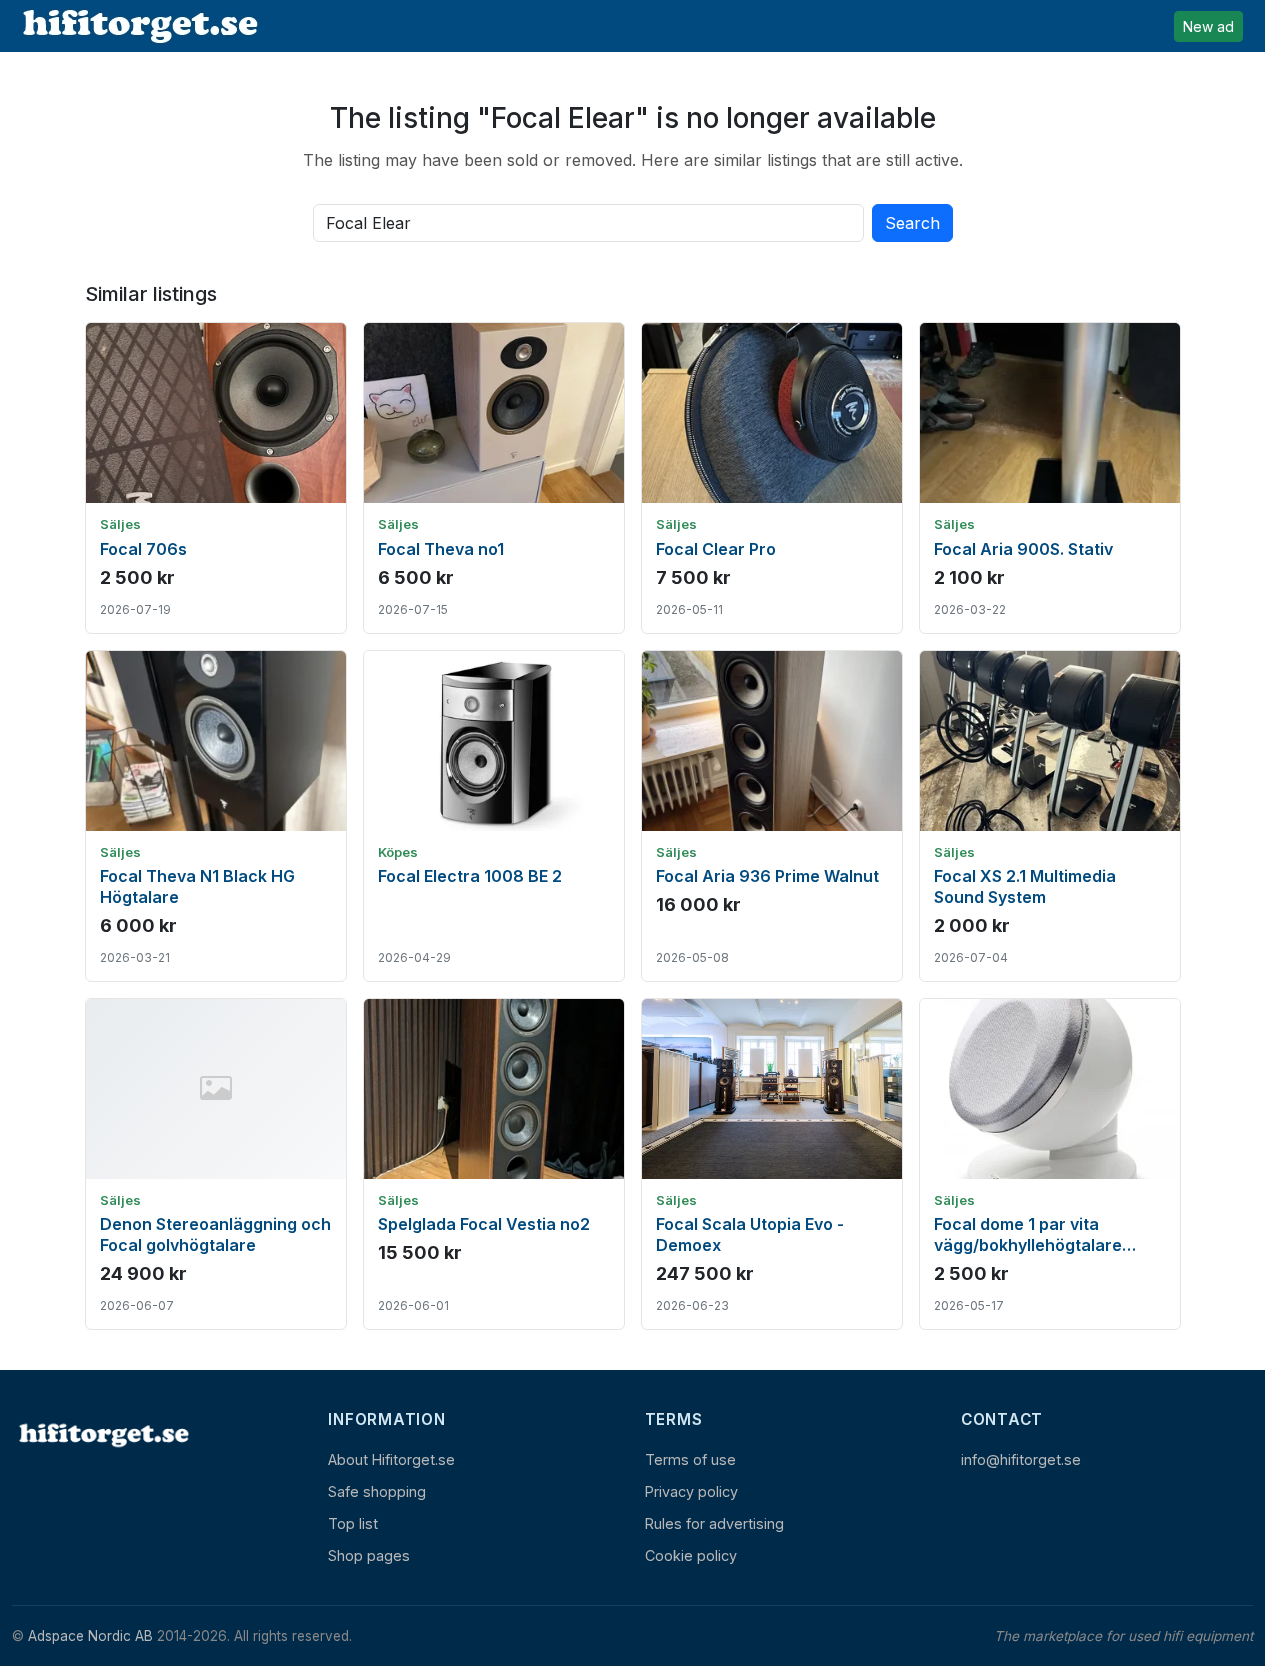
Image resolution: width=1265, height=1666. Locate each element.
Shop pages (369, 1555)
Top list (353, 1523)
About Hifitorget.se (391, 1459)
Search (912, 223)
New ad (1208, 26)
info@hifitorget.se (1021, 1459)
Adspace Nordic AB (90, 1636)
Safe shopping (377, 1491)
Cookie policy (691, 1555)
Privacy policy (691, 1491)
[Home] (102, 1434)
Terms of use (690, 1459)
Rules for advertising (714, 1523)
